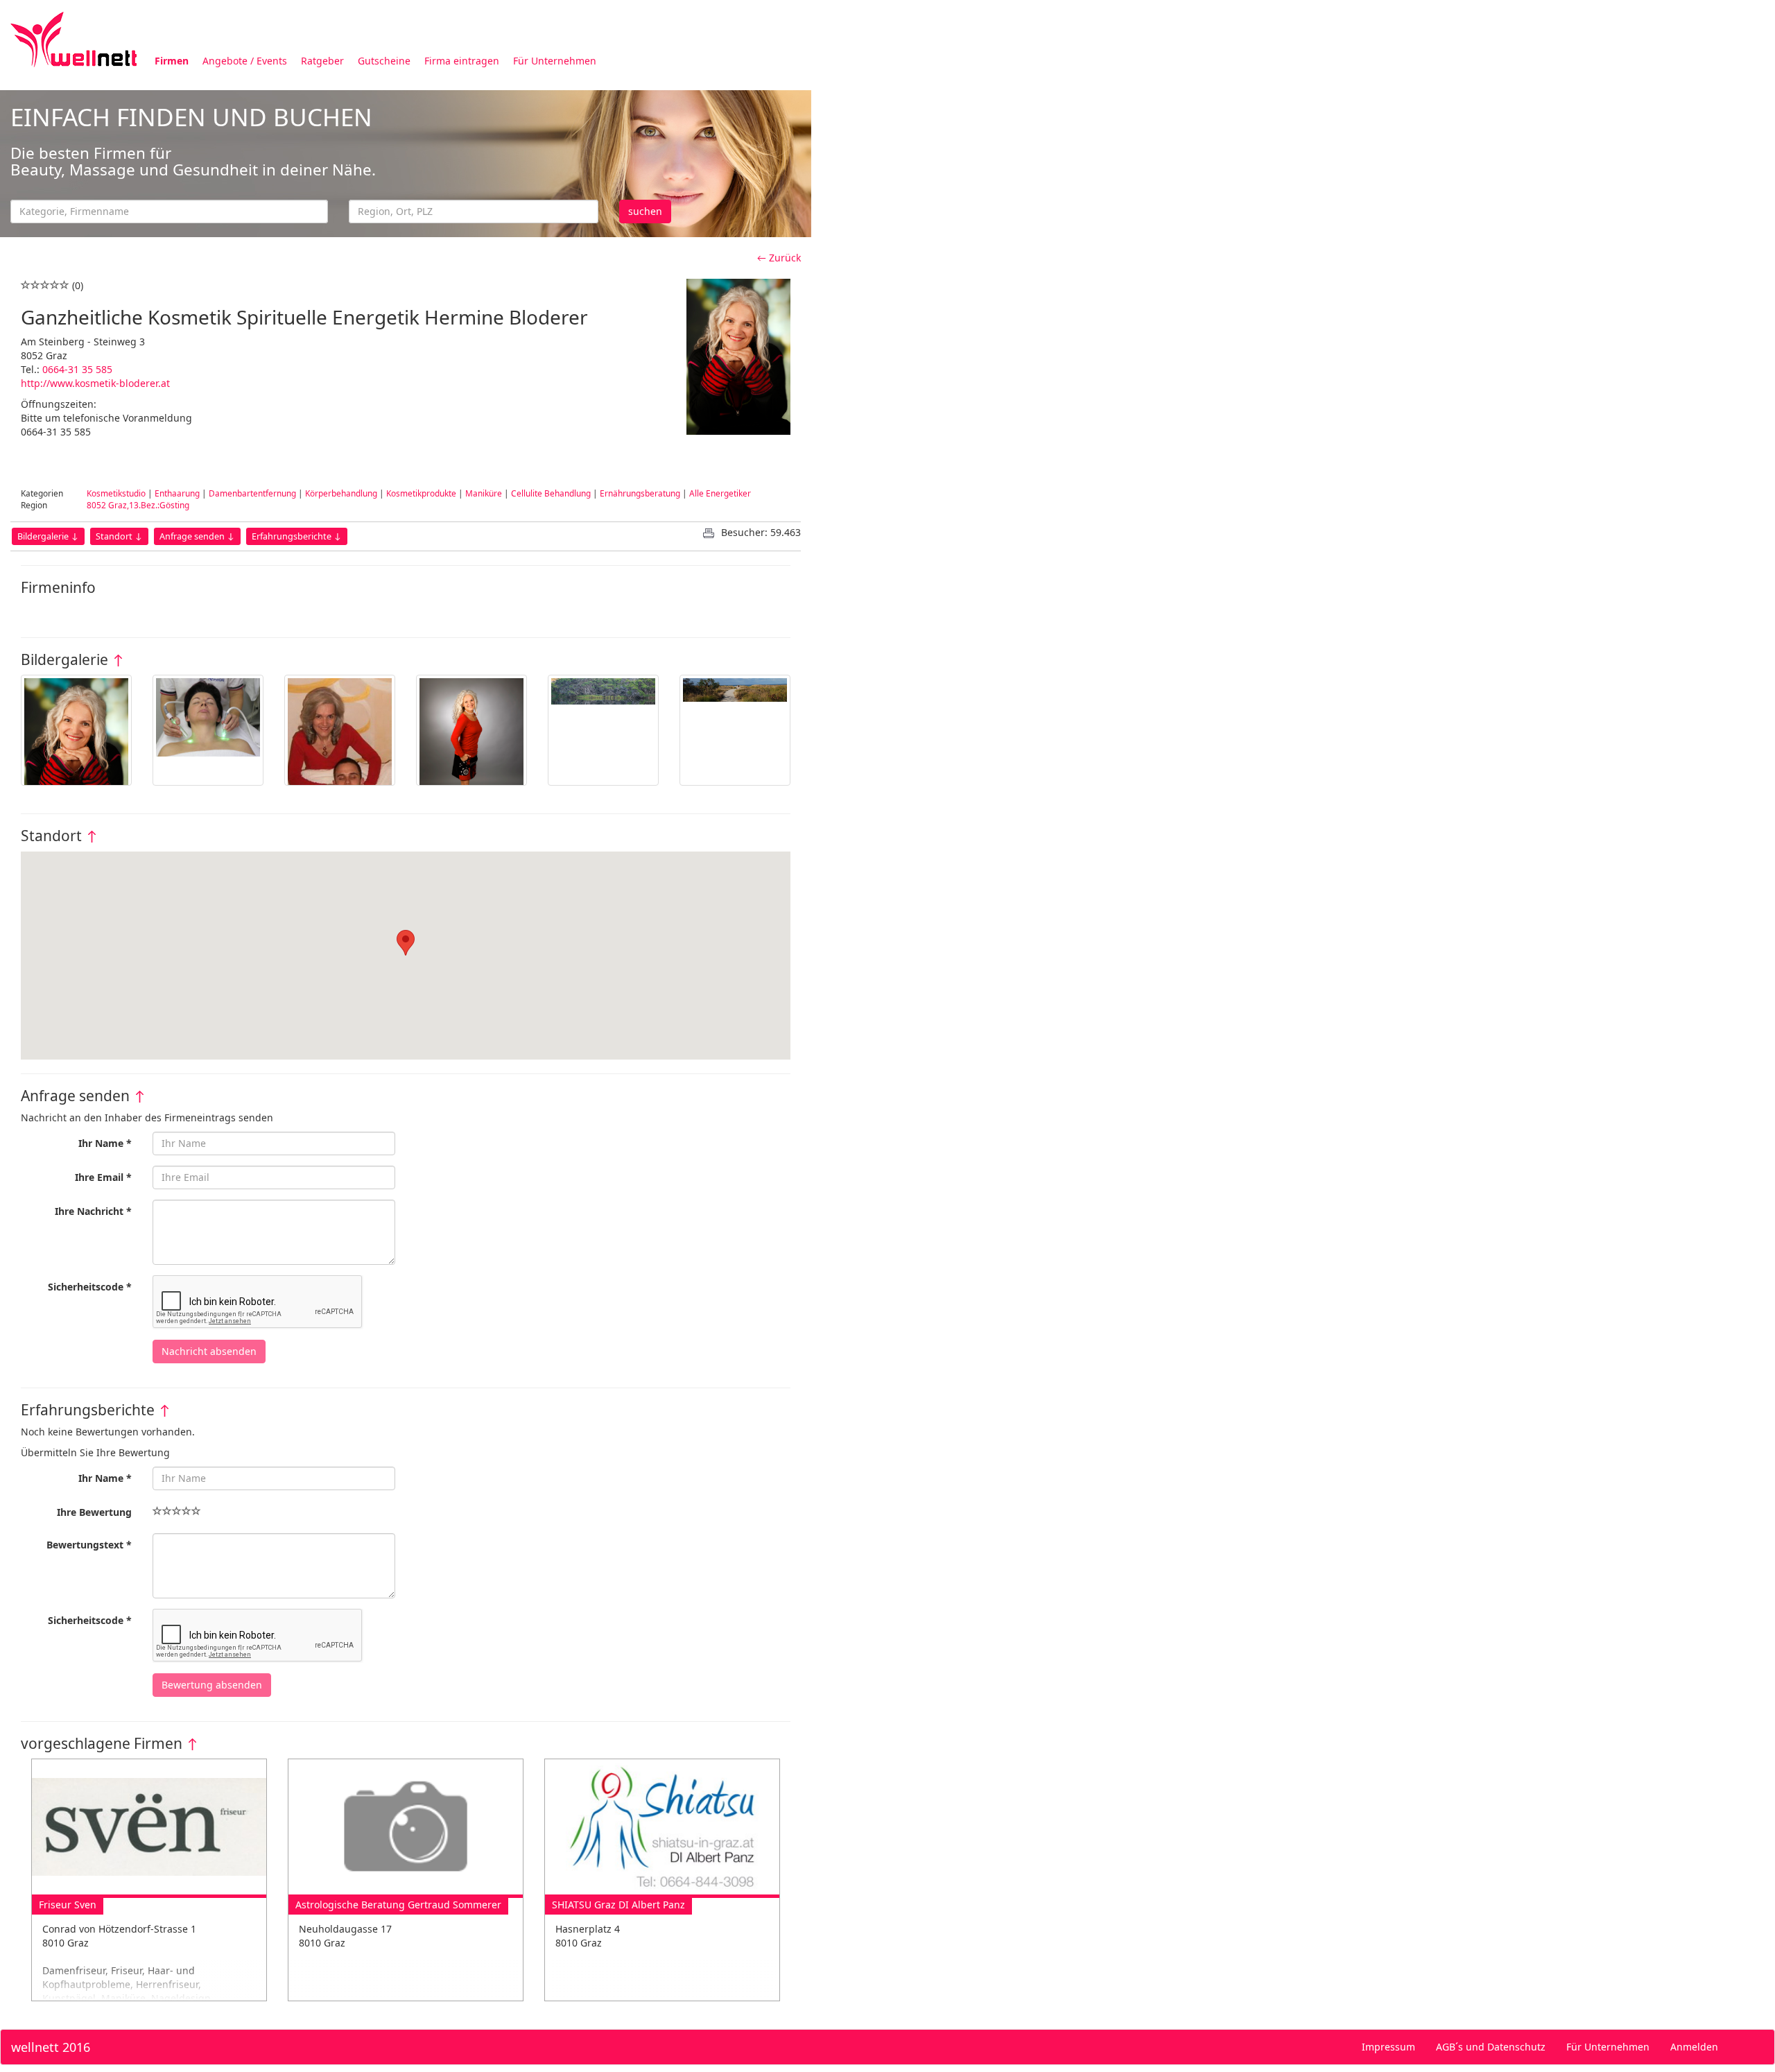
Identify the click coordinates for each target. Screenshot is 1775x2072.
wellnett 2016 (51, 2047)
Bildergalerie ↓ (48, 536)
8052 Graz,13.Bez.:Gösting (138, 505)
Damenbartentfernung (252, 493)
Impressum (1388, 2047)
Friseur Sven (68, 1905)
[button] (406, 943)
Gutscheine (384, 61)
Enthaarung (177, 493)
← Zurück (779, 258)
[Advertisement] (1227, 186)
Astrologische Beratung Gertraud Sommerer (398, 1905)
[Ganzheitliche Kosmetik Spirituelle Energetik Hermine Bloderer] (76, 730)
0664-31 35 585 (77, 369)
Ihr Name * (105, 1143)
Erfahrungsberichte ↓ (297, 536)
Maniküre (484, 493)
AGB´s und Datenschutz (1491, 2047)
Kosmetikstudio (116, 493)
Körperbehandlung (341, 493)
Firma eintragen (462, 61)
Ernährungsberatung (640, 493)
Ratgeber (322, 61)
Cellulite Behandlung (551, 493)
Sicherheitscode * (90, 1287)
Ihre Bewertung (94, 1512)
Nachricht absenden (209, 1351)
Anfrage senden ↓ (197, 536)
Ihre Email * (103, 1177)
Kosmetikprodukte (421, 493)
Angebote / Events (245, 61)
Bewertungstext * (89, 1545)
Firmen (172, 61)
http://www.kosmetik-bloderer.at (95, 383)
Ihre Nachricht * (93, 1211)
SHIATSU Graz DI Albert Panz (618, 1905)
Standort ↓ (119, 536)
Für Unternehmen (555, 61)
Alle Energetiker (720, 493)
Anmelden (1694, 2047)
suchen (645, 211)
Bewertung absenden (212, 1685)
